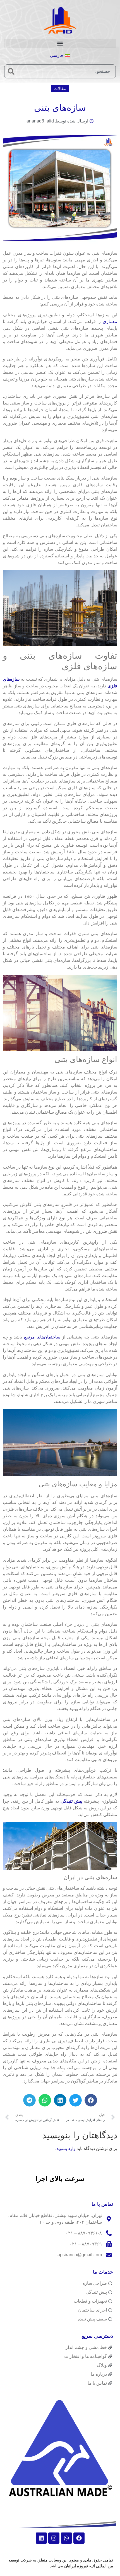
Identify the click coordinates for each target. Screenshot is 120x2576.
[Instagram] (54, 2538)
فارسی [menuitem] (57, 55)
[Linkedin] (41, 2538)
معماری (110, 322)
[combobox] (67, 71)
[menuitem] (60, 56)
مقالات (60, 89)
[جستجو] (11, 71)
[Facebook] (79, 2538)
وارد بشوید (66, 2148)
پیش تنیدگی (71, 1801)
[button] (60, 43)
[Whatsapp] (66, 2538)
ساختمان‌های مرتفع (42, 1337)
